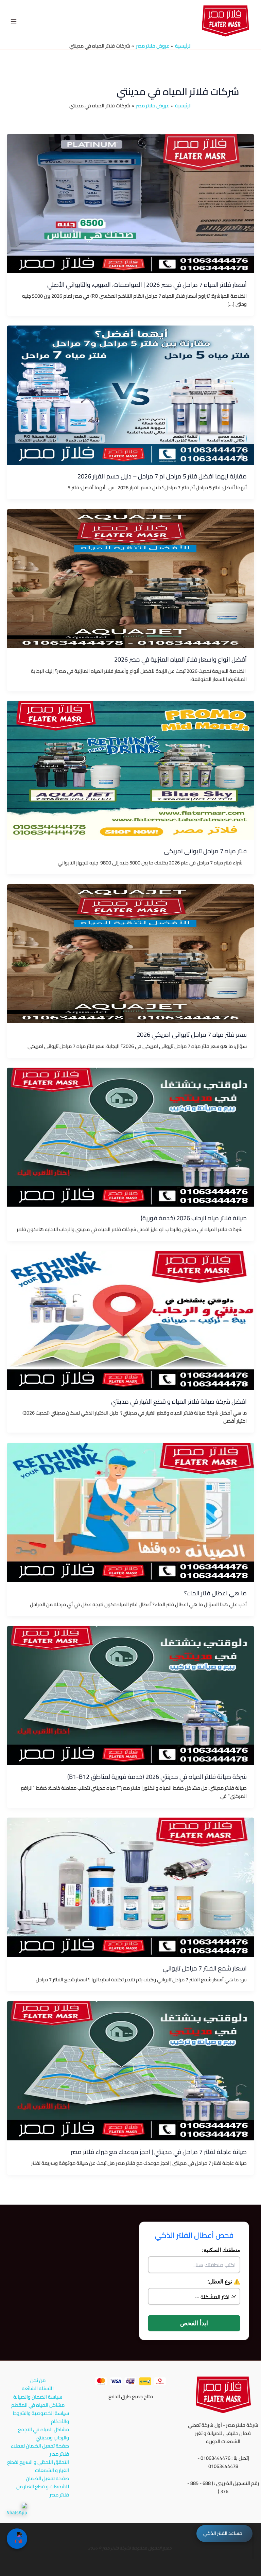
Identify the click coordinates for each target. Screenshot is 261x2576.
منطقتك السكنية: (221, 2250)
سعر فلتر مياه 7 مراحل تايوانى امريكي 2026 (192, 1034)
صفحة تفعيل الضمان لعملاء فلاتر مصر (40, 2450)
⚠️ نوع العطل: (224, 2282)
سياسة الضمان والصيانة (38, 2397)
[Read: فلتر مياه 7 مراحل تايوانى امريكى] (130, 769)
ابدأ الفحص (194, 2323)
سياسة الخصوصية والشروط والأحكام (41, 2417)
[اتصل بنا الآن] (17, 2539)
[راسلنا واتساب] (17, 2513)
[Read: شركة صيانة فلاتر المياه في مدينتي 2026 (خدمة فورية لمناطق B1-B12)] (130, 1695)
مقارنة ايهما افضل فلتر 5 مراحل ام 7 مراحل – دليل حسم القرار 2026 (162, 476)
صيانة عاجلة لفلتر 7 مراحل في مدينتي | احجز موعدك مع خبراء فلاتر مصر (159, 2152)
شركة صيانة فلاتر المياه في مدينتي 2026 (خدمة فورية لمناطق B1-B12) (157, 1776)
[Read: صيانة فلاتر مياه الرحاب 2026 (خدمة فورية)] (130, 1136)
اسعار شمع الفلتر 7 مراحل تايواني (205, 1968)
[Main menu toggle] (14, 21)
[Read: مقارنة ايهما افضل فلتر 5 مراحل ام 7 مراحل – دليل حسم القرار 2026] (130, 395)
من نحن (38, 2380)
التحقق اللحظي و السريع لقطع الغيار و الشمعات (38, 2466)
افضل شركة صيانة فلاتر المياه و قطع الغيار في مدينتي (179, 1401)
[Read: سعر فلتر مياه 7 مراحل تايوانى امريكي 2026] (130, 953)
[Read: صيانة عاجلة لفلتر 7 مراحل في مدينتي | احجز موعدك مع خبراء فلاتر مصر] (130, 2070)
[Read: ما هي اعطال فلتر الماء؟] (130, 1512)
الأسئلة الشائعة (38, 2388)
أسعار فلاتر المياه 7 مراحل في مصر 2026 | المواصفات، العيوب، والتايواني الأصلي (147, 284)
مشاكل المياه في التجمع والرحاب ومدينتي (43, 2434)
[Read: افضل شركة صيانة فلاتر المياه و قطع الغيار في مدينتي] (130, 1320)
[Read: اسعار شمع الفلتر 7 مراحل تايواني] (130, 1887)
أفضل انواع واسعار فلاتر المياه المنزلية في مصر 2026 (180, 659)
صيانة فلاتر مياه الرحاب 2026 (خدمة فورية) (194, 1218)
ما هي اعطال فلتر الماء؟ (215, 1593)
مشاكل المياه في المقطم (38, 2405)
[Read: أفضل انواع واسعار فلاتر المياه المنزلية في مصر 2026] (130, 578)
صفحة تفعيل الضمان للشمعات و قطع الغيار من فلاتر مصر (43, 2487)
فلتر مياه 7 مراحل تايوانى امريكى (205, 851)
